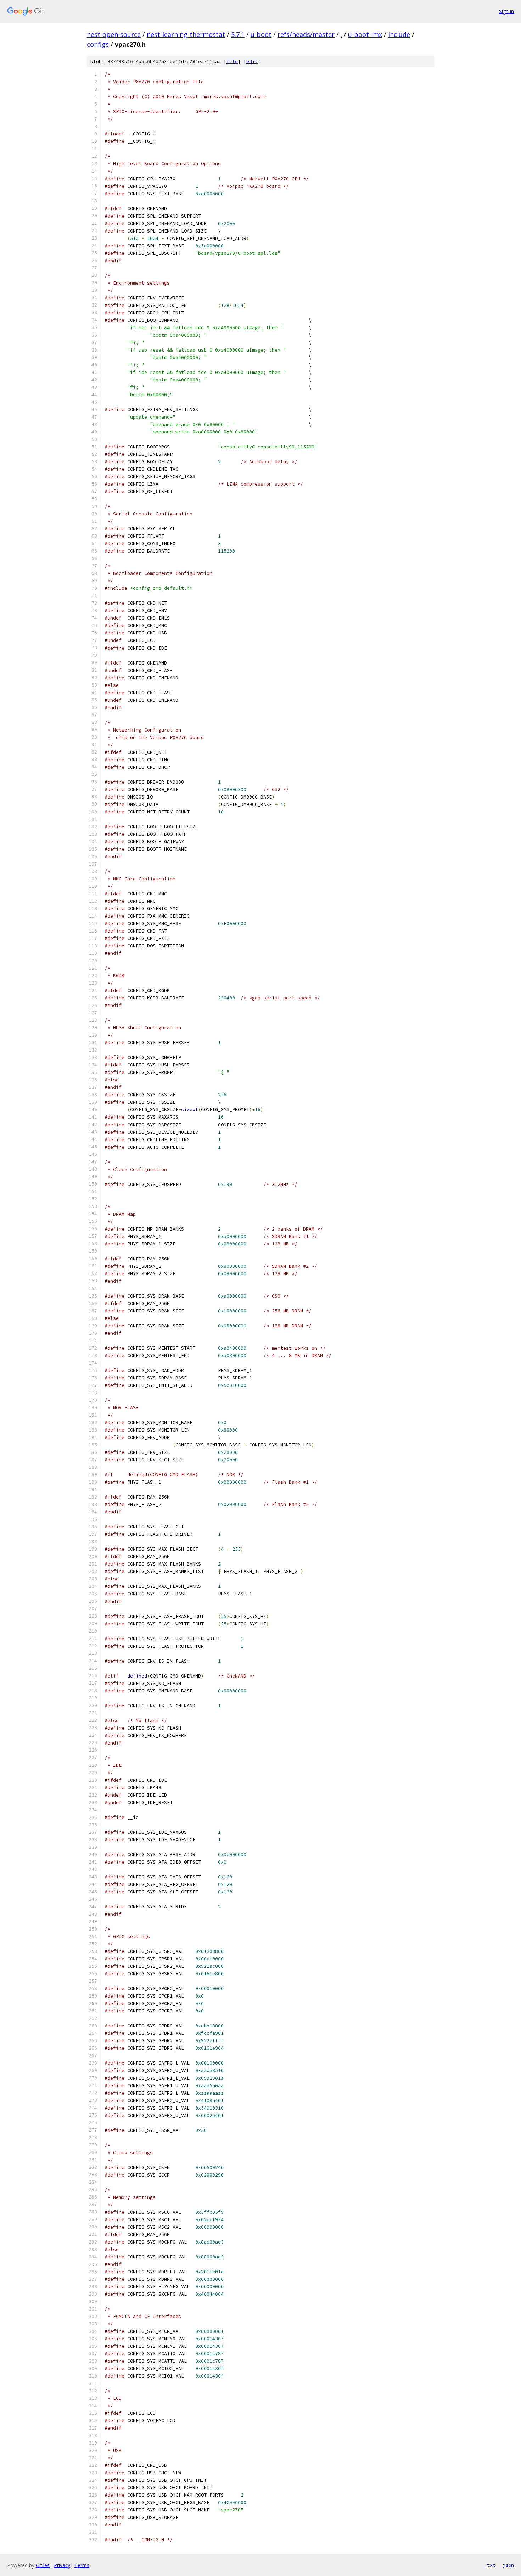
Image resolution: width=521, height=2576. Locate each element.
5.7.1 (238, 34)
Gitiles (43, 2565)
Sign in (506, 11)
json (508, 2565)
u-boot (261, 34)
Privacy (62, 2565)
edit (252, 61)
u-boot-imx (365, 34)
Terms (82, 2565)
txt (491, 2565)
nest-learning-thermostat (186, 34)
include (399, 34)
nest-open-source (114, 34)
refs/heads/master (306, 34)
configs (98, 44)
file (232, 61)
